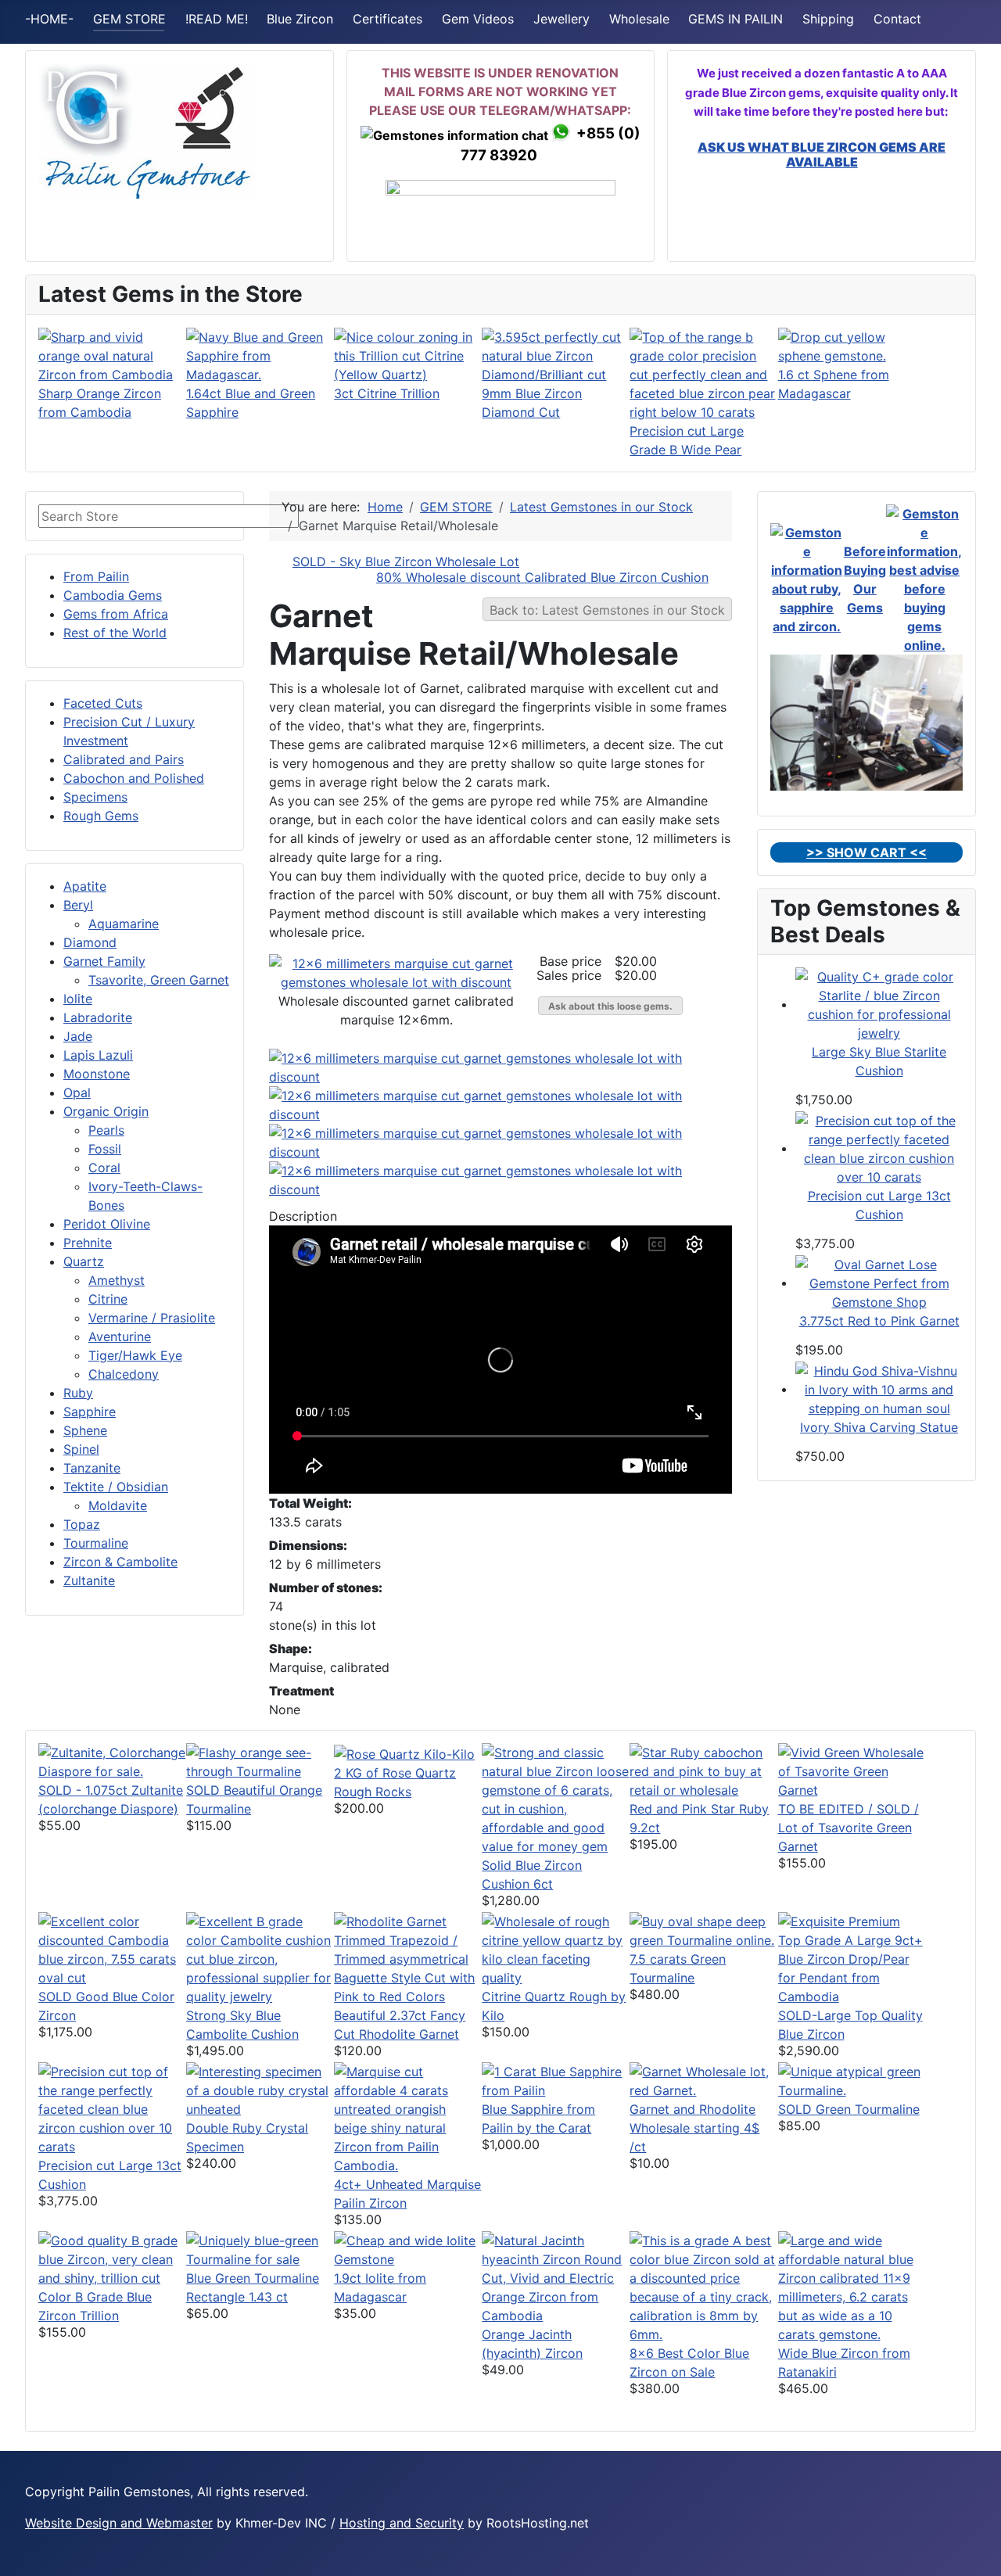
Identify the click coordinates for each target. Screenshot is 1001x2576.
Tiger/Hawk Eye (135, 1355)
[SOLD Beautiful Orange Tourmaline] (260, 1760)
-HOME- (49, 19)
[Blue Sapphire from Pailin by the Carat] (556, 2079)
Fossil (105, 1149)
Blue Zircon (300, 19)
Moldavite (118, 1505)
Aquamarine (124, 924)
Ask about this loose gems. (610, 1006)
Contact (897, 19)
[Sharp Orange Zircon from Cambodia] (112, 354)
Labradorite (98, 1017)
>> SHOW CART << (866, 852)
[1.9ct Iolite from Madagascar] (408, 2248)
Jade (78, 1036)
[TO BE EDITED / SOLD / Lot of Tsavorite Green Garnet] (852, 1770)
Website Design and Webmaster (119, 2523)
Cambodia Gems (113, 595)
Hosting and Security (402, 2523)
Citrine (108, 1299)
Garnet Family (104, 961)
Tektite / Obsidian (116, 1487)
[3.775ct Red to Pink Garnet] (879, 1283)
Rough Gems (101, 816)
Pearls (106, 1130)
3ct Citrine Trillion (387, 393)
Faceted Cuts (103, 703)
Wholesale (639, 19)
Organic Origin (106, 1111)
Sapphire (90, 1412)
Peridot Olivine (107, 1224)
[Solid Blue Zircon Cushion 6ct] (556, 1798)
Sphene (85, 1430)
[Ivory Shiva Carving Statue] (879, 1389)
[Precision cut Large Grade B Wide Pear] (703, 373)
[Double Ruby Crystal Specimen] (260, 2089)
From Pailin (96, 576)
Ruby (78, 1393)
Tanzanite (92, 1468)
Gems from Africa (116, 614)
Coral (104, 1168)
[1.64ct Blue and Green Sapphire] (260, 354)
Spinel (81, 1449)
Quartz (84, 1261)
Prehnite (88, 1243)
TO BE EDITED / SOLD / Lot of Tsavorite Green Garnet (849, 1828)
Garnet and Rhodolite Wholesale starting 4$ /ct (694, 2128)
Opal (77, 1092)
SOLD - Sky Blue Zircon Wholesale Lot (406, 561)
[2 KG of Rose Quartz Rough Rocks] (404, 1753)
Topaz (82, 1524)
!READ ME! (217, 19)
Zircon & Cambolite (120, 1562)
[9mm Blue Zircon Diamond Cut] (556, 354)
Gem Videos (478, 19)
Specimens (95, 797)
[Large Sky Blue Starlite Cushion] (879, 1004)
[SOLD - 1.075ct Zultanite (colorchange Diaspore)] (112, 1760)
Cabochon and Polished (134, 778)
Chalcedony (124, 1374)
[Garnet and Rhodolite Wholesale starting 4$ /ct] (703, 2079)
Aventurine (120, 1336)
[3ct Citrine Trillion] (408, 354)
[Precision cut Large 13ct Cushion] (879, 1148)
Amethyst (117, 1280)
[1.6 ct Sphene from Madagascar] (852, 345)
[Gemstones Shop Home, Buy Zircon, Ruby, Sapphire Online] (148, 130)
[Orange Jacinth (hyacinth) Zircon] (556, 2276)
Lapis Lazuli (98, 1055)
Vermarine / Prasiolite (152, 1318)
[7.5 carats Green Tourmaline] (703, 1929)
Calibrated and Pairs (124, 759)
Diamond (90, 942)
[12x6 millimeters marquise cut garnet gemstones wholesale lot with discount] (396, 971)
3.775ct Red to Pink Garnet (879, 1321)
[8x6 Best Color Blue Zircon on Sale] (703, 2286)
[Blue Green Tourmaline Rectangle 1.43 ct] (260, 2248)
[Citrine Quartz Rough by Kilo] (556, 1948)
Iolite (78, 999)
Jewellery (561, 19)
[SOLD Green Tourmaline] (852, 2079)
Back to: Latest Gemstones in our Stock (607, 610)
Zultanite (89, 1580)
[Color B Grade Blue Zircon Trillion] (112, 2258)
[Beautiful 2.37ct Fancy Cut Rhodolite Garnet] (408, 1957)
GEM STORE (129, 19)
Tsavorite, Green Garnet (159, 980)
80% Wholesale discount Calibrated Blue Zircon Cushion (542, 577)
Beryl (78, 905)
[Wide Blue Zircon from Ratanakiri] (852, 2286)
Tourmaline (96, 1543)
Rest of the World (115, 633)
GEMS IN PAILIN (736, 19)
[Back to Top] (974, 2547)
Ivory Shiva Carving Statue (879, 1427)
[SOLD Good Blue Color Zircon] (112, 1948)
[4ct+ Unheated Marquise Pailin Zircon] (408, 2117)
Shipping (828, 19)
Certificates (387, 19)
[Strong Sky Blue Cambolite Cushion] (260, 1957)
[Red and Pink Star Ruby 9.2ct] (703, 1770)
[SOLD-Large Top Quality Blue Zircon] (852, 1957)
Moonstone (97, 1074)
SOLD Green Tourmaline (849, 2109)
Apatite (85, 886)
